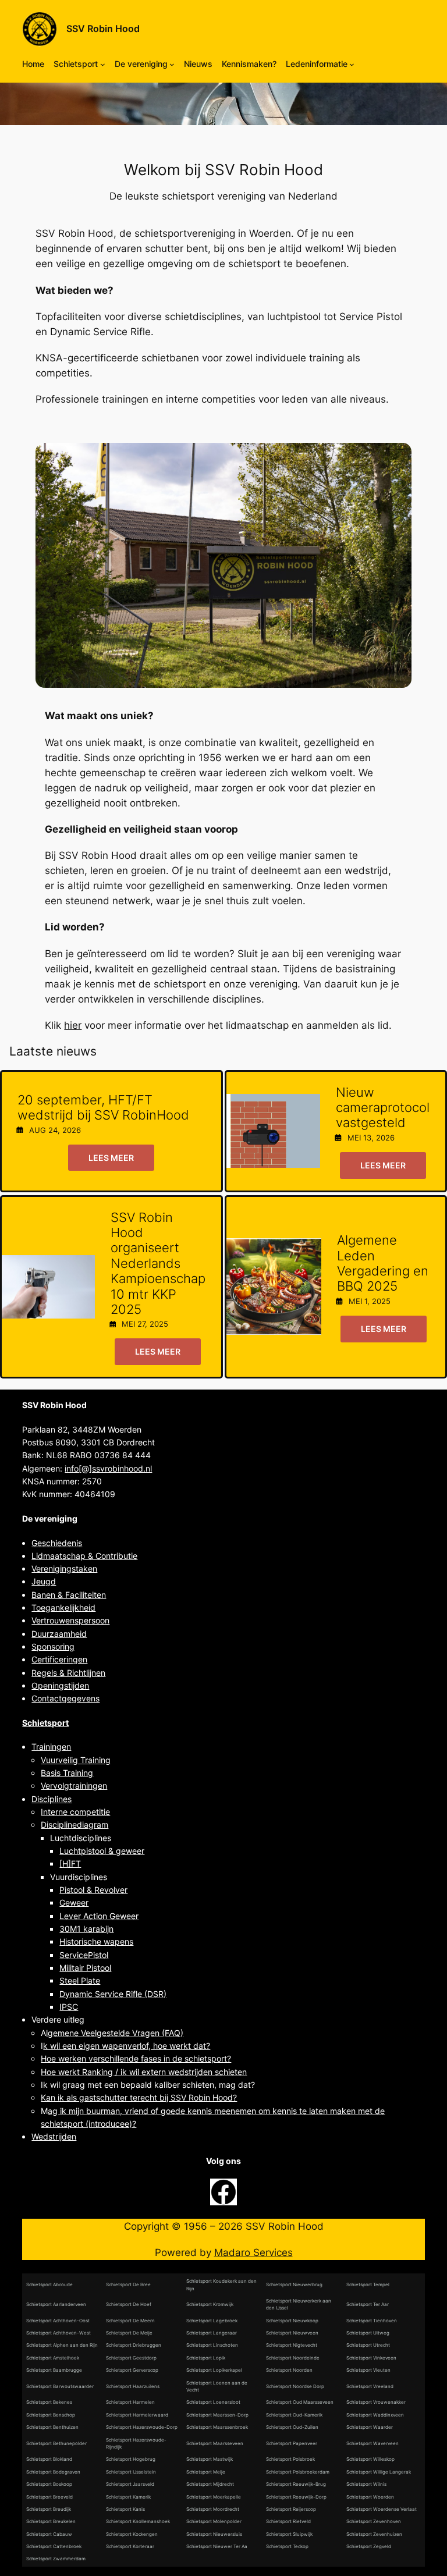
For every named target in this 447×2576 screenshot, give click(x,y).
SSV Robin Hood (103, 29)
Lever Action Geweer (99, 1916)
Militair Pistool (85, 1968)
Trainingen (51, 1747)
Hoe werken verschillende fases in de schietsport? (136, 2058)
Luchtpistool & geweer (102, 1851)
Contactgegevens (65, 1698)
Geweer (74, 1902)
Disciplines (52, 1799)
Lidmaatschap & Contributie (84, 1556)
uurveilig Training (78, 1760)
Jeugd (44, 1581)
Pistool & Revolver (93, 1890)
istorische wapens (99, 1941)
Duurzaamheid (59, 1634)
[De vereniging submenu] (172, 64)
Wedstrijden (54, 2136)
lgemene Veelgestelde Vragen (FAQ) (115, 2033)
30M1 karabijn (86, 1929)
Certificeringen (59, 1659)
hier (73, 1025)
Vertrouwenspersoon (70, 1620)
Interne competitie (75, 1812)
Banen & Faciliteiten (69, 1595)
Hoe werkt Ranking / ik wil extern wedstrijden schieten (144, 2072)
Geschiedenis (57, 1543)
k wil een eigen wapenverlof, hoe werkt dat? (127, 2046)
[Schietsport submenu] (103, 64)
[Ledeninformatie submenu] (352, 64)
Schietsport (45, 1723)
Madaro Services (253, 2252)
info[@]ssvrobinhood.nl (108, 1468)
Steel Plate (80, 1980)
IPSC (69, 2007)
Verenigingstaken (64, 1568)
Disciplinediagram (74, 1824)
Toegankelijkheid (63, 1607)
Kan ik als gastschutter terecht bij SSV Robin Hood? (139, 2097)
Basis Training (67, 1773)
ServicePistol (84, 1955)
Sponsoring (53, 1646)
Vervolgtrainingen (74, 1786)
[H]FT (70, 1863)
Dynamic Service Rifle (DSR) (113, 1994)
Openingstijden (60, 1685)
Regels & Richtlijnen (68, 1673)
